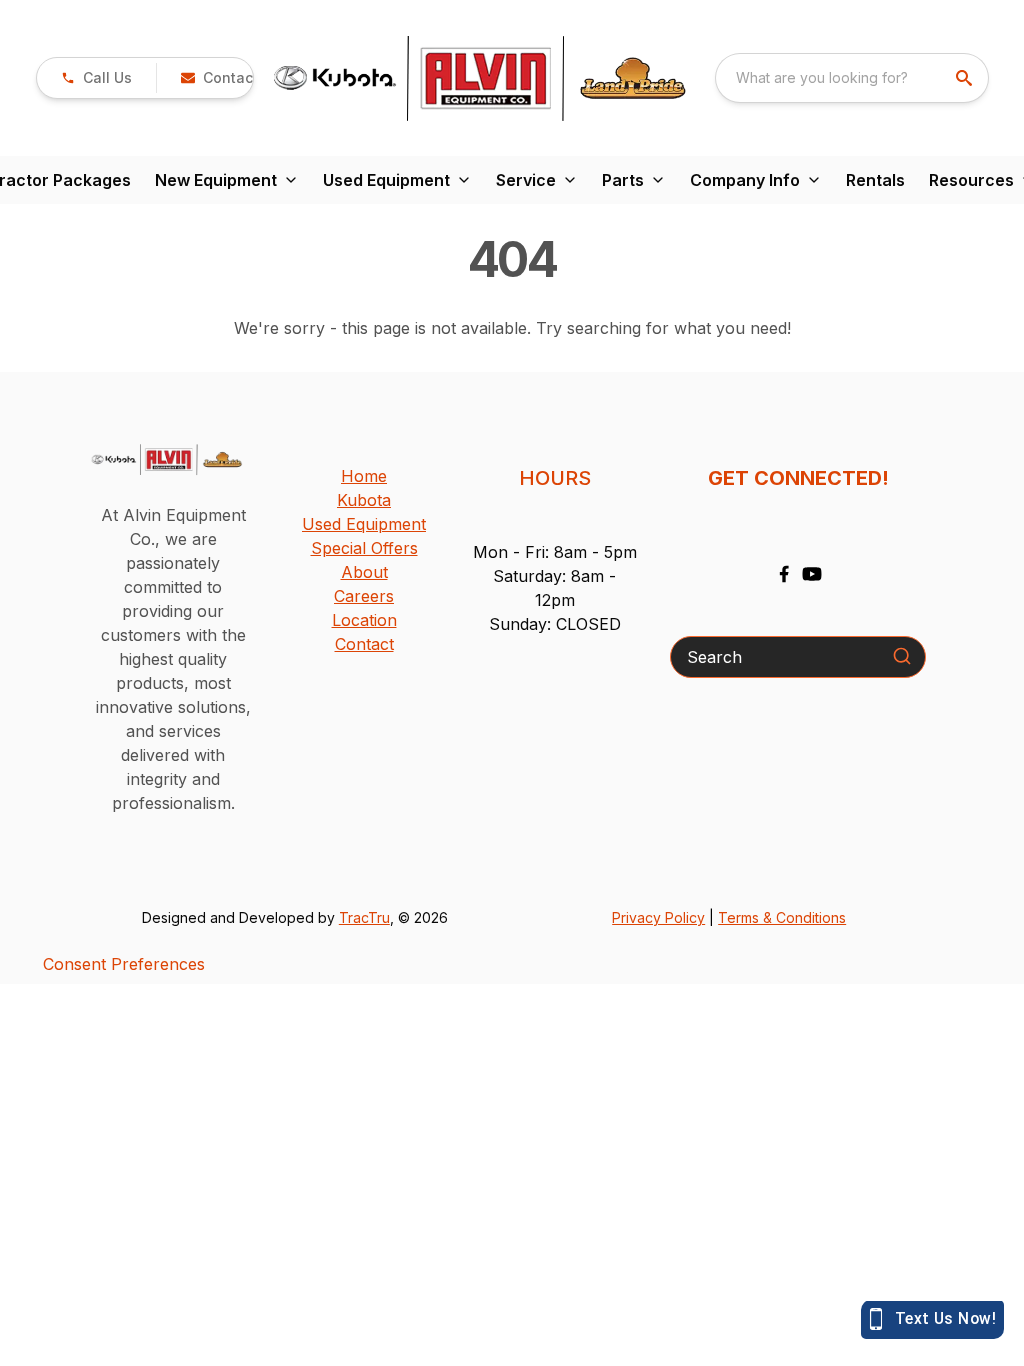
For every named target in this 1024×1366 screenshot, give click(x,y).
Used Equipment (364, 524)
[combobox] (852, 78)
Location (364, 620)
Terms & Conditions (782, 917)
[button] (96, 78)
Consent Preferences (124, 964)
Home (364, 476)
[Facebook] (784, 574)
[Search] (902, 656)
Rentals (875, 180)
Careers (364, 596)
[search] (966, 78)
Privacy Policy (658, 917)
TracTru (364, 917)
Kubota (364, 500)
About (364, 572)
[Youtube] (812, 574)
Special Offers (364, 548)
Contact (364, 644)
